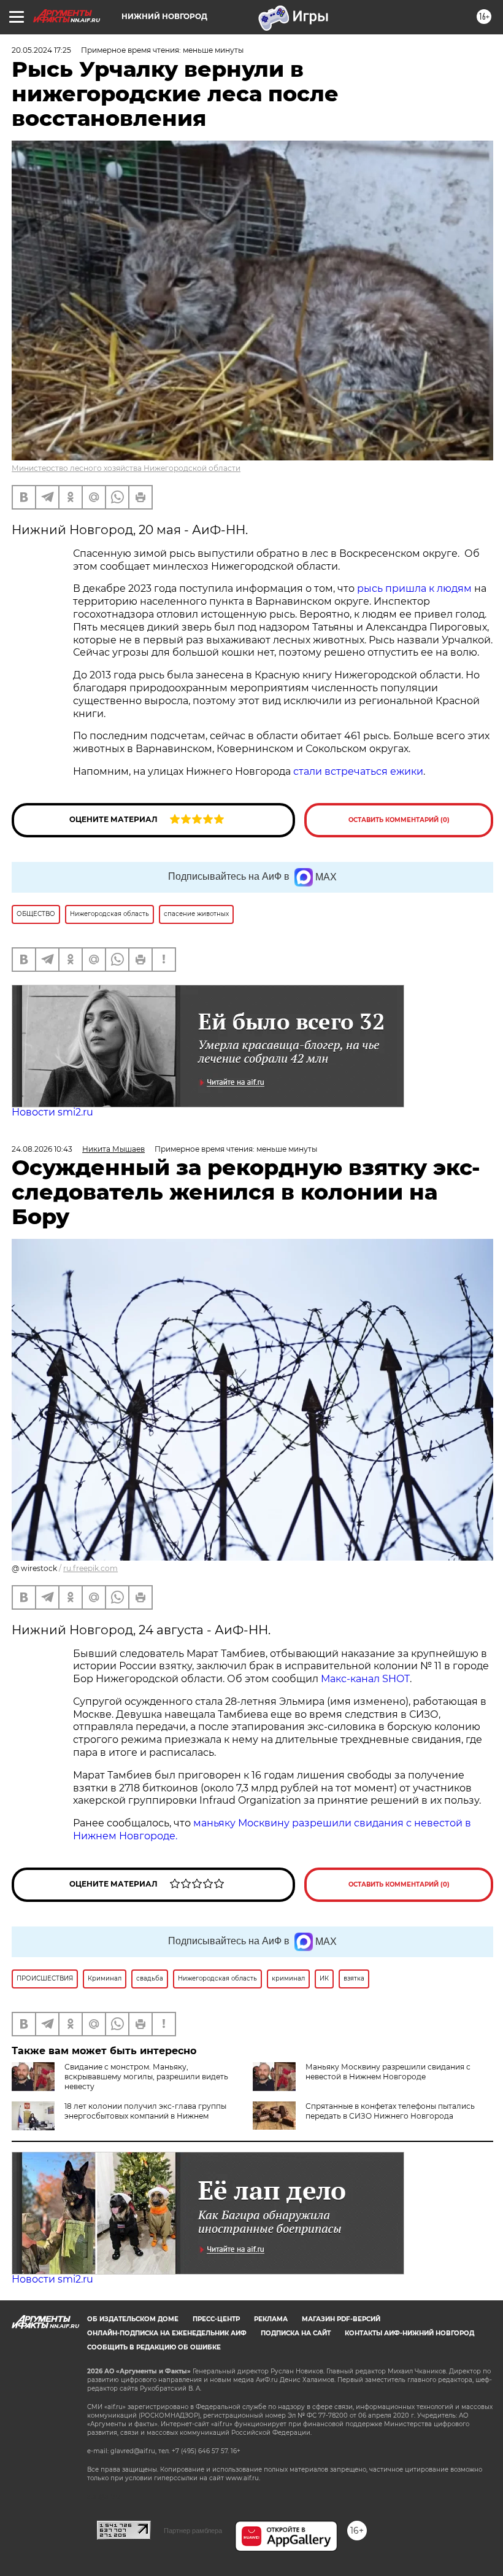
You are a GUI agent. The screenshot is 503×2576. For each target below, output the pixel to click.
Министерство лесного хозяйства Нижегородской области (126, 468)
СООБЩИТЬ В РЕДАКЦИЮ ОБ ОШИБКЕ (154, 2347)
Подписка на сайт (296, 2333)
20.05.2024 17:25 (41, 50)
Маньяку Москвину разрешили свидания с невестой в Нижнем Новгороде (388, 2072)
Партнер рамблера (193, 2531)
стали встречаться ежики (358, 771)
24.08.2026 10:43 (42, 1149)
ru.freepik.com (90, 1568)
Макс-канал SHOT (365, 1679)
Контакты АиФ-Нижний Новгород (409, 2333)
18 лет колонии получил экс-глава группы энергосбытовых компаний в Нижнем (145, 2111)
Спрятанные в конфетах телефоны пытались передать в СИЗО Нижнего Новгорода (390, 2111)
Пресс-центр (216, 2319)
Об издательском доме (133, 2319)
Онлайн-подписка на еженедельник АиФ (167, 2333)
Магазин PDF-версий (341, 2319)
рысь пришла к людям (414, 588)
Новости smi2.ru (52, 1112)
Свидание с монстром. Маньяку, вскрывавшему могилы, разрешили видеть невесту (146, 2077)
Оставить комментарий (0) (399, 820)
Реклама (271, 2319)
